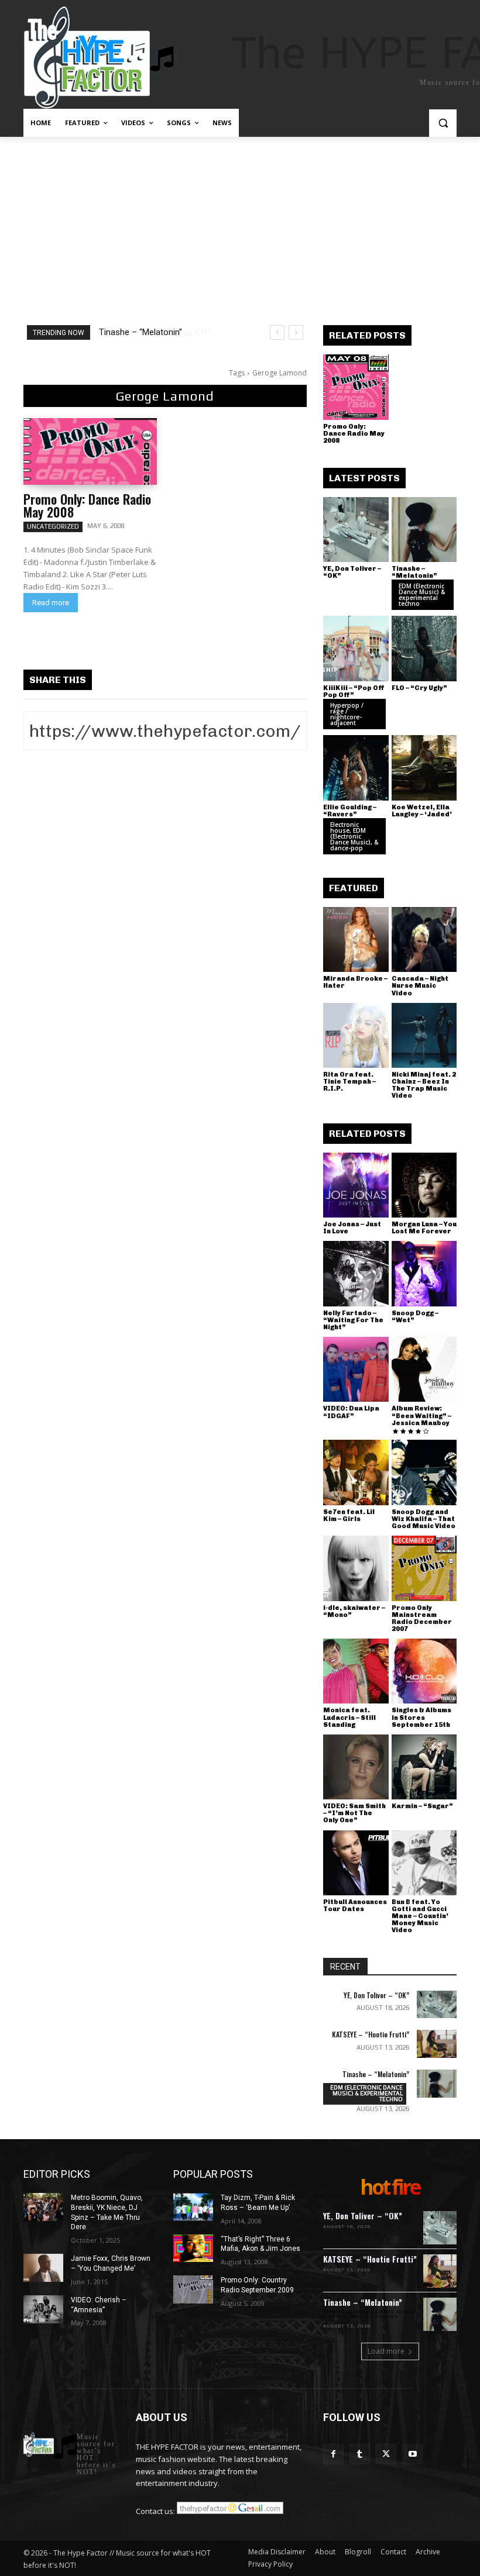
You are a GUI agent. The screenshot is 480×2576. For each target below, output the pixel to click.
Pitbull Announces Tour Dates (355, 1906)
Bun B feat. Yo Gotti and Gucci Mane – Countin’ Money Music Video (420, 1916)
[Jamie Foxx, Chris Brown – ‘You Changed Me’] (43, 2268)
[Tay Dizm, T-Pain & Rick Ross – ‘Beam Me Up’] (193, 2207)
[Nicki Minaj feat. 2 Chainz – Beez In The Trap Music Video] (424, 1036)
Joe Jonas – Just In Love (352, 1228)
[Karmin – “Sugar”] (424, 1767)
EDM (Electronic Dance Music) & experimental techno (422, 595)
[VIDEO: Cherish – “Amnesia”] (43, 2309)
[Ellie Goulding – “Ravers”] (356, 768)
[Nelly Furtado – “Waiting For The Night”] (356, 1274)
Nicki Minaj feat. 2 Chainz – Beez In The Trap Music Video (424, 1085)
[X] (386, 2454)
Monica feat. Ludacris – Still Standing (349, 1717)
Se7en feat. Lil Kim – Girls (349, 1515)
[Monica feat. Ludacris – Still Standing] (356, 1671)
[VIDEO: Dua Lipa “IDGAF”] (356, 1370)
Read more (51, 603)
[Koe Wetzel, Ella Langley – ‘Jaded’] (424, 768)
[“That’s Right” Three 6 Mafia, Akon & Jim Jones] (193, 2249)
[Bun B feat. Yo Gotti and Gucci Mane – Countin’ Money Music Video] (424, 1863)
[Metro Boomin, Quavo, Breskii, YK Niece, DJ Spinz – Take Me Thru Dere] (43, 2207)
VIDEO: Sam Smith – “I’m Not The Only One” (354, 1813)
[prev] (277, 332)
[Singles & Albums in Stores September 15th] (424, 1671)
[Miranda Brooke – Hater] (356, 940)
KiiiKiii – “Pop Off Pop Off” (149, 332)
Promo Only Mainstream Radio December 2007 (422, 1618)
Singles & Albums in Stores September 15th (421, 1717)
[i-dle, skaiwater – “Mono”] (356, 1568)
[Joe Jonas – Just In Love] (356, 1185)
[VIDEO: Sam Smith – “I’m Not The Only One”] (356, 1767)
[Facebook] (333, 2454)
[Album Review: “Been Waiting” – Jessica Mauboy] (424, 1370)
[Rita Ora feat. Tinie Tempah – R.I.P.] (356, 1036)
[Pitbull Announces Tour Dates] (356, 1863)
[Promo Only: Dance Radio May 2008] (90, 451)
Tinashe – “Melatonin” (414, 572)
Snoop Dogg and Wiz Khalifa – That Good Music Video (424, 1519)
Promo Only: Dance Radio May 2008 (87, 505)
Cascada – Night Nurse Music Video (420, 986)
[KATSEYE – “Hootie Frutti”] (437, 2044)
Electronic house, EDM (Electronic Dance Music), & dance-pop (354, 836)
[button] (443, 123)
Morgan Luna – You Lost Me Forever (424, 1228)
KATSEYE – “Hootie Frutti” (371, 2034)
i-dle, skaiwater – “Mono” (354, 1611)
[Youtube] (412, 2454)
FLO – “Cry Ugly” (419, 688)
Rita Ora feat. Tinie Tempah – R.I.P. (349, 1082)
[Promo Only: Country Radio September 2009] (193, 2289)
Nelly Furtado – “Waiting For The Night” (353, 1320)
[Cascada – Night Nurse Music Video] (424, 940)
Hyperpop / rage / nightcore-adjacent (347, 714)
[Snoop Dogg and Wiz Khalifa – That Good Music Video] (424, 1473)
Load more (386, 2351)
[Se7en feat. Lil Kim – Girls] (356, 1473)
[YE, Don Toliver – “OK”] (356, 530)
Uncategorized (53, 526)
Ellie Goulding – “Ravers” (350, 811)
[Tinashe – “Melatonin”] (424, 530)
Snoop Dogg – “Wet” (415, 1317)
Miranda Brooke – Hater (355, 982)
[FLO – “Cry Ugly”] (424, 649)
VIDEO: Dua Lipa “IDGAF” (351, 1412)
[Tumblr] (360, 2454)
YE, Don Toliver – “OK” (352, 572)
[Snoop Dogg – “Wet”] (424, 1274)
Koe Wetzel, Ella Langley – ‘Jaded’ (422, 811)
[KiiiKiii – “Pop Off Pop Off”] (356, 649)
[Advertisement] (240, 225)
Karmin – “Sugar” (422, 1806)
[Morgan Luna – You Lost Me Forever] (424, 1185)
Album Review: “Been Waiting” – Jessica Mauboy (421, 1415)
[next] (296, 332)
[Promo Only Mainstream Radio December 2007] (424, 1568)
